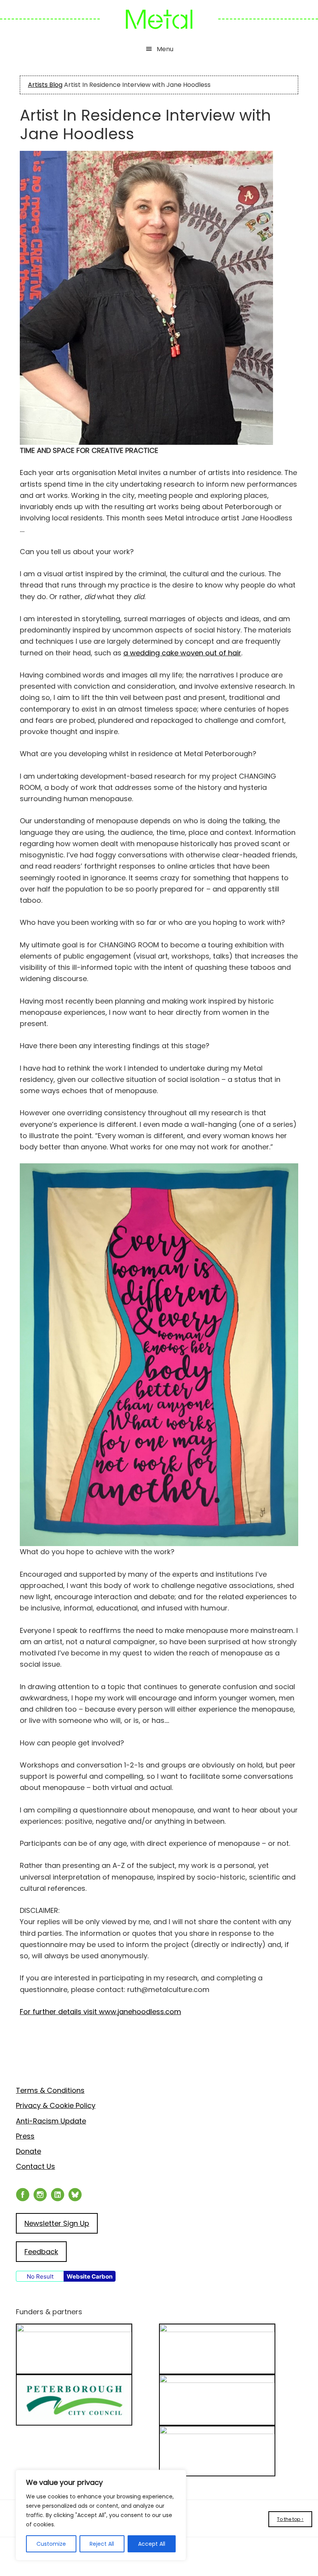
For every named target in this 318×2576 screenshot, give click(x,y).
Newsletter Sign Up (57, 2223)
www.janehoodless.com (100, 2012)
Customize (51, 2544)
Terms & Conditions (50, 2090)
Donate (29, 2151)
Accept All (152, 2544)
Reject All (102, 2544)
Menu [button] (165, 49)
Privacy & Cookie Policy (56, 2105)
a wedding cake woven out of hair (182, 653)
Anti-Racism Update (51, 2121)
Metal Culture (159, 19)
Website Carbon (90, 2276)
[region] (101, 2515)
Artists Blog (45, 85)
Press (25, 2136)
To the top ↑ (290, 2519)
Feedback (41, 2252)
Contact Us (35, 2166)
